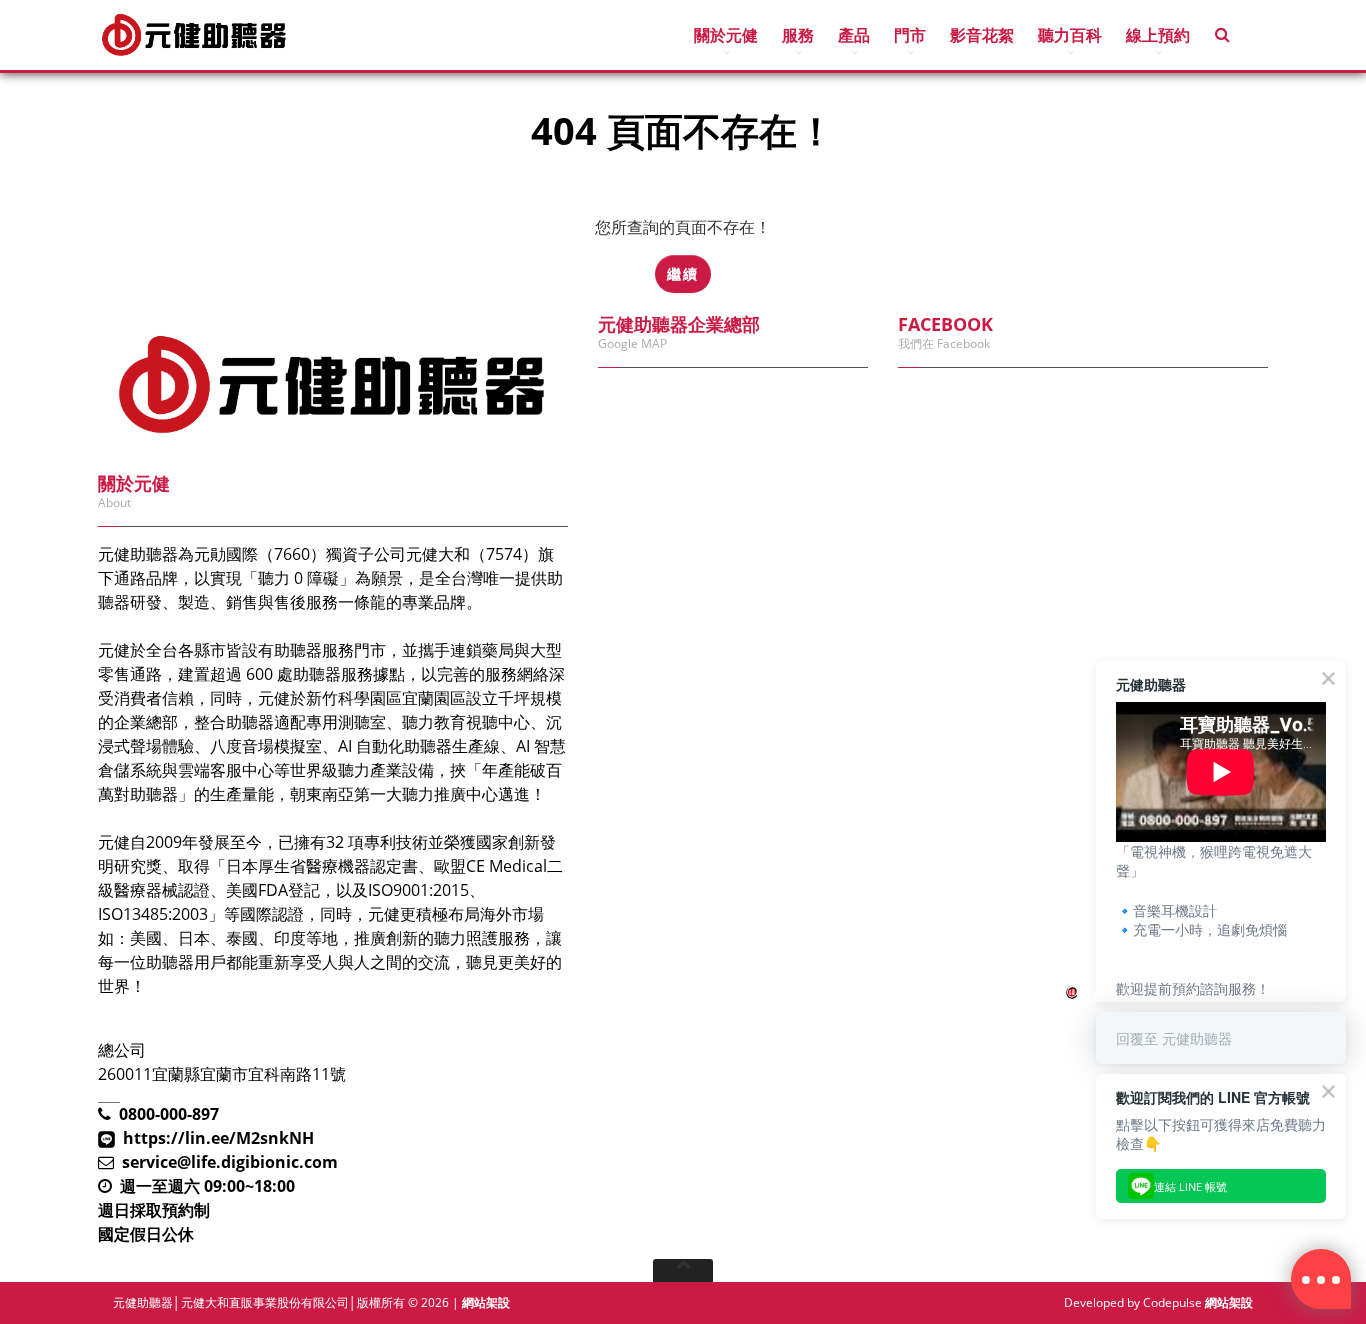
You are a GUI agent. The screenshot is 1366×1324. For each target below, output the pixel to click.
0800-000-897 (169, 1114)
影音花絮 (982, 35)
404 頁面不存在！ (194, 192)
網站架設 (486, 1302)
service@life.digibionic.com (230, 1162)
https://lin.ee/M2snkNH (218, 1138)
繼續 (683, 273)
